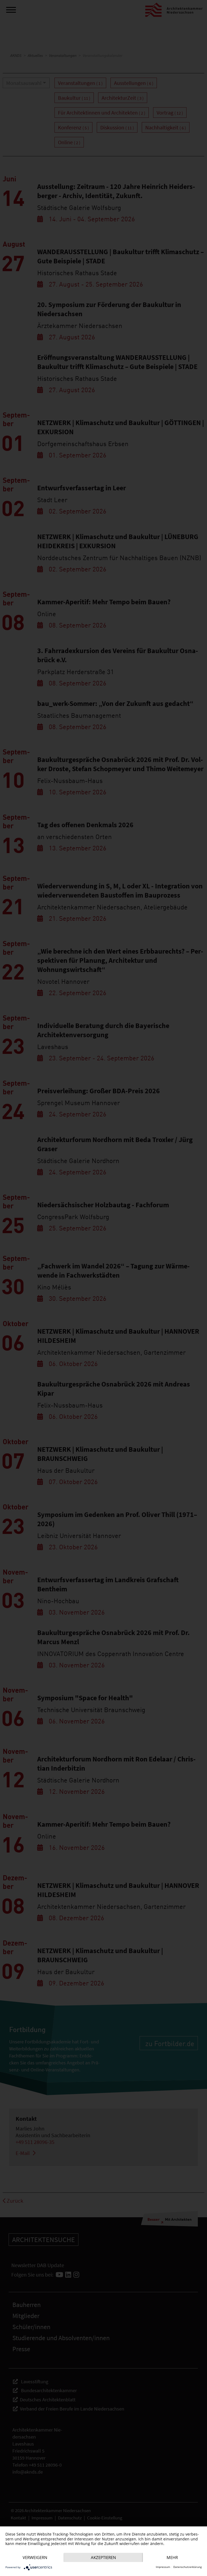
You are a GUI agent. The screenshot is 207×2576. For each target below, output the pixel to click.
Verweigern (35, 2557)
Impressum (163, 2567)
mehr (172, 2557)
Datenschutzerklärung (187, 2567)
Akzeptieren (103, 2557)
